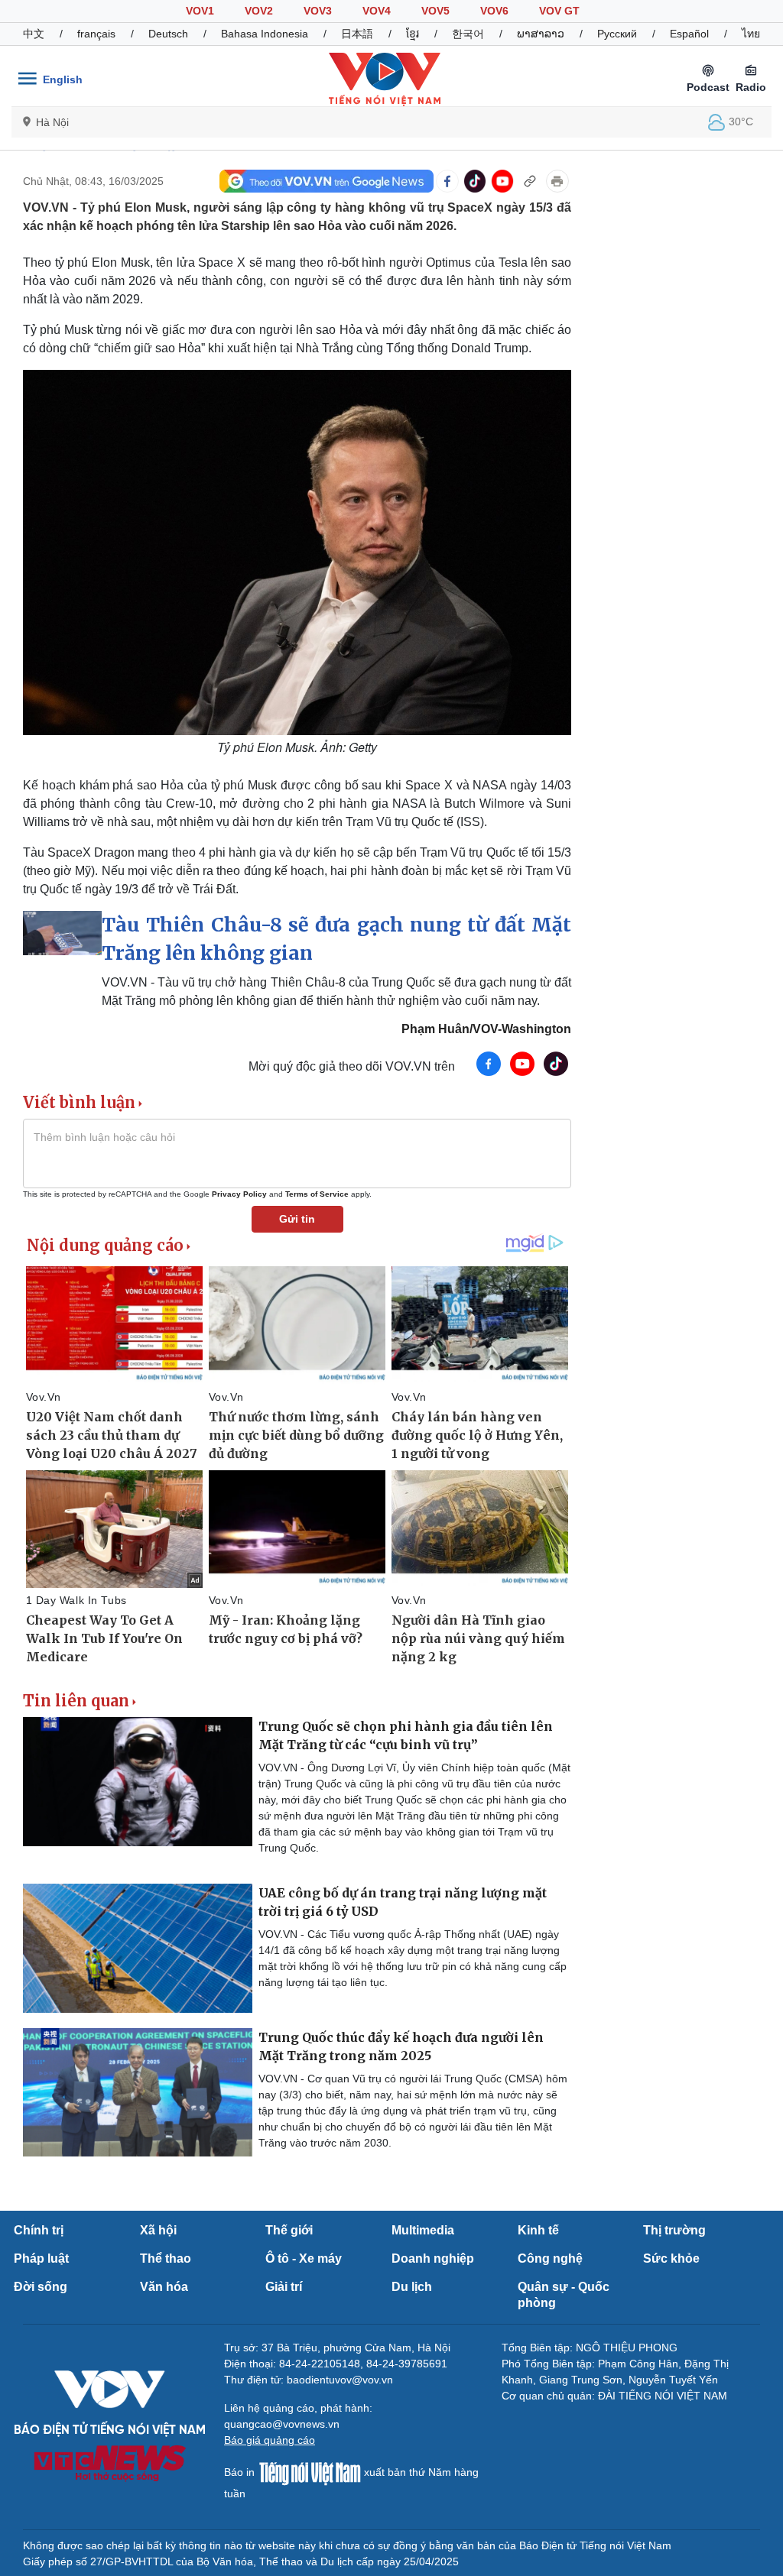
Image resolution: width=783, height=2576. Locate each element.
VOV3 (318, 11)
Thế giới (289, 2230)
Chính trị (39, 2230)
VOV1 (200, 11)
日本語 (357, 34)
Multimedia (423, 2230)
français (96, 34)
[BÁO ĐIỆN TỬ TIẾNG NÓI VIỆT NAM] (385, 79)
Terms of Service (317, 1194)
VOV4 (377, 11)
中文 (34, 34)
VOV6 (494, 11)
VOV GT (559, 11)
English (63, 79)
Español (689, 34)
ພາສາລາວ (541, 34)
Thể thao (166, 2258)
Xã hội (158, 2230)
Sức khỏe (671, 2258)
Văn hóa (164, 2287)
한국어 (468, 34)
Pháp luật (41, 2258)
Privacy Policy (239, 1194)
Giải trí (284, 2287)
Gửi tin (297, 1219)
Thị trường (674, 2230)
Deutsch (168, 34)
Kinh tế (538, 2230)
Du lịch (412, 2287)
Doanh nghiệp (433, 2258)
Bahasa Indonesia (265, 34)
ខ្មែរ (413, 34)
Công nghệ (550, 2258)
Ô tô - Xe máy (304, 2258)
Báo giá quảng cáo (270, 2440)
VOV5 (435, 11)
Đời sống (41, 2287)
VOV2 (259, 11)
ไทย (751, 34)
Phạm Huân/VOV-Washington (486, 1029)
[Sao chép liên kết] (530, 181)
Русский (617, 34)
